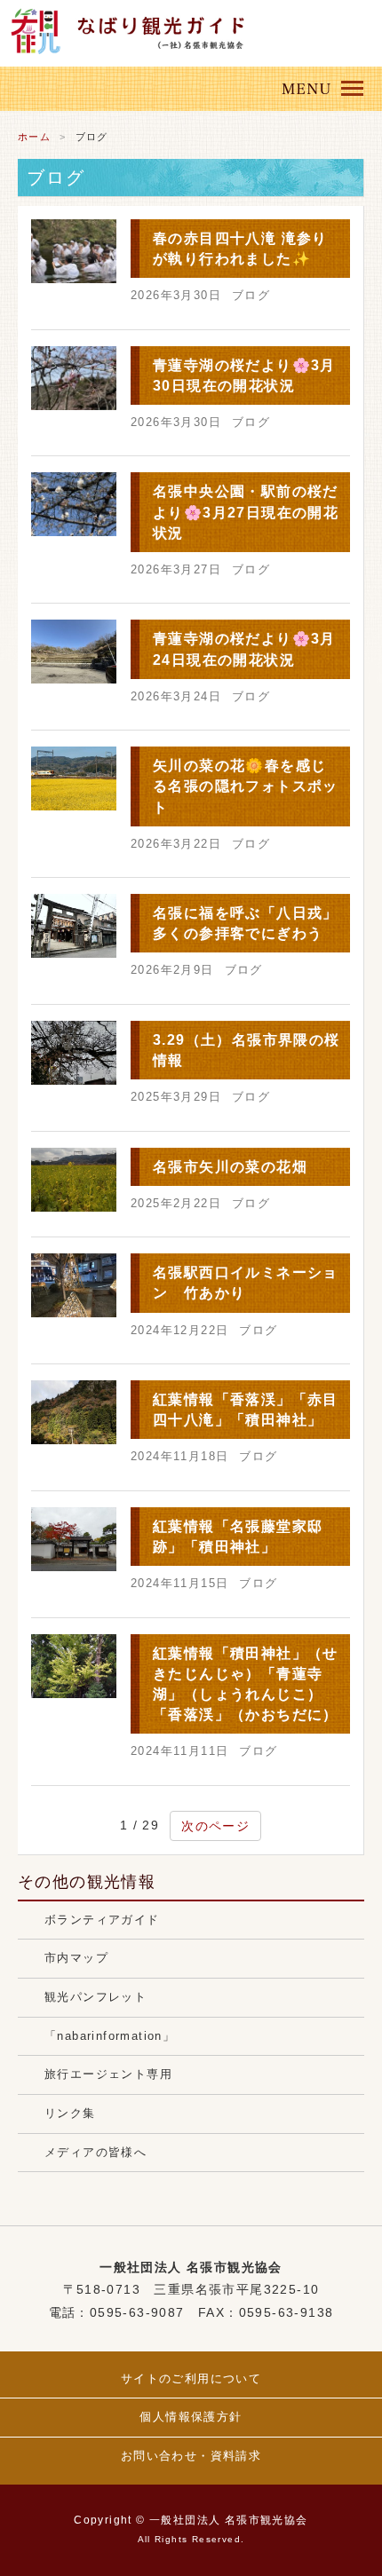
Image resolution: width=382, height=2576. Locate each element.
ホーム (34, 137)
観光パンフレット (95, 1997)
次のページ (215, 1826)
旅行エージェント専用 (108, 2074)
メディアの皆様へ (95, 2153)
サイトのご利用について (191, 2379)
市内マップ (76, 1958)
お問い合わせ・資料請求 (191, 2456)
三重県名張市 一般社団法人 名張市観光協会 (164, 24)
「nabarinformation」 (110, 2036)
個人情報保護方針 (191, 2417)
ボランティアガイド (102, 1920)
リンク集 (70, 2114)
